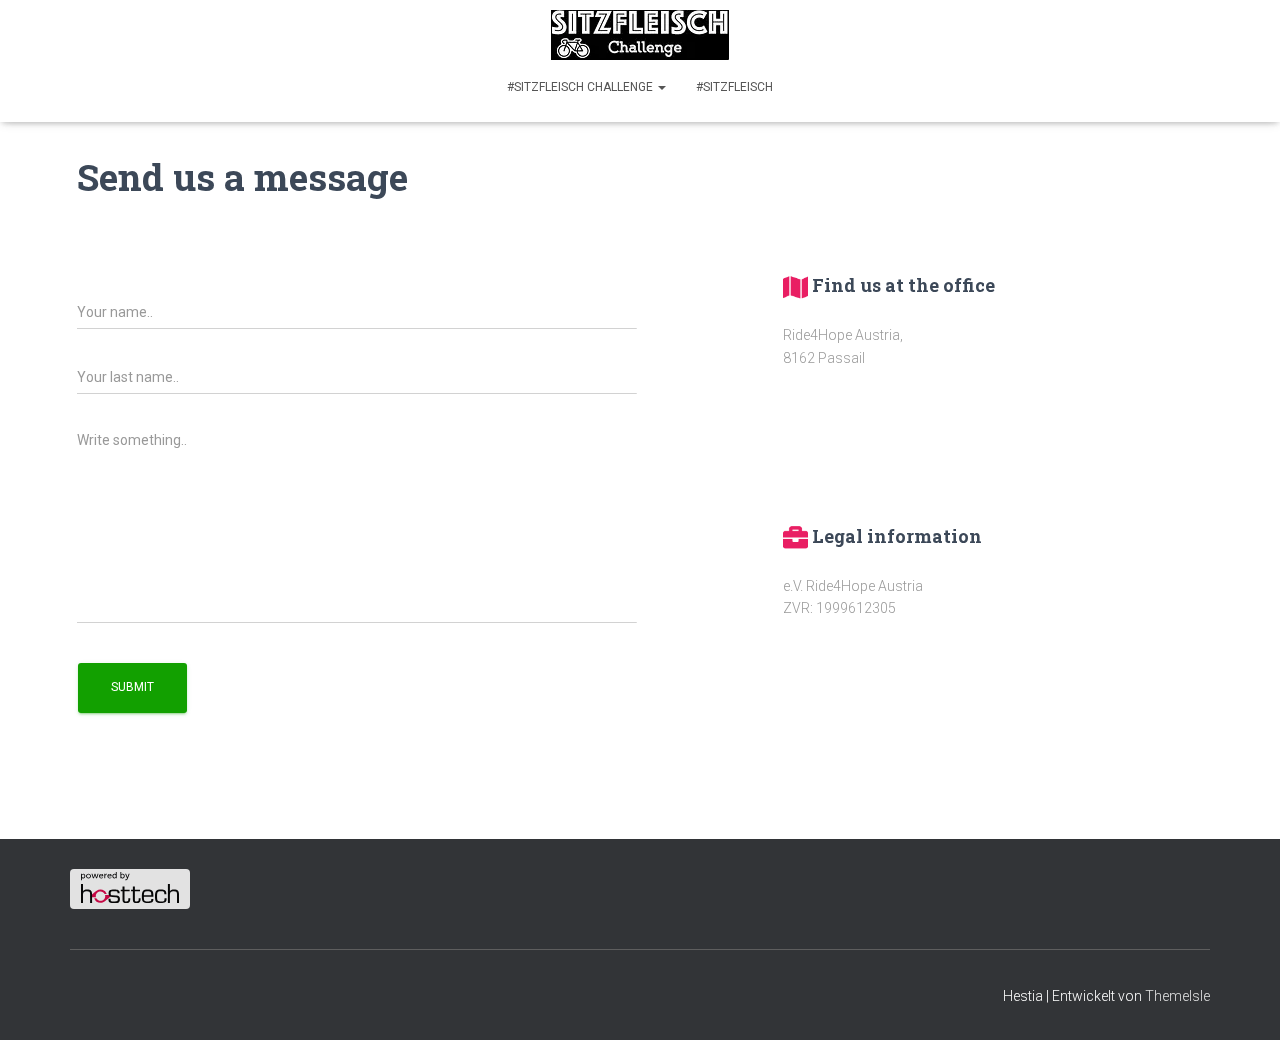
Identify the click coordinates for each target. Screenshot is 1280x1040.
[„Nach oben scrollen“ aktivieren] (1240, 1000)
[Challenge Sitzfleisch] (640, 35)
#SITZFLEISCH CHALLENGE (581, 87)
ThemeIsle (1177, 996)
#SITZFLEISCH (734, 87)
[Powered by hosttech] (130, 888)
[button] (661, 87)
